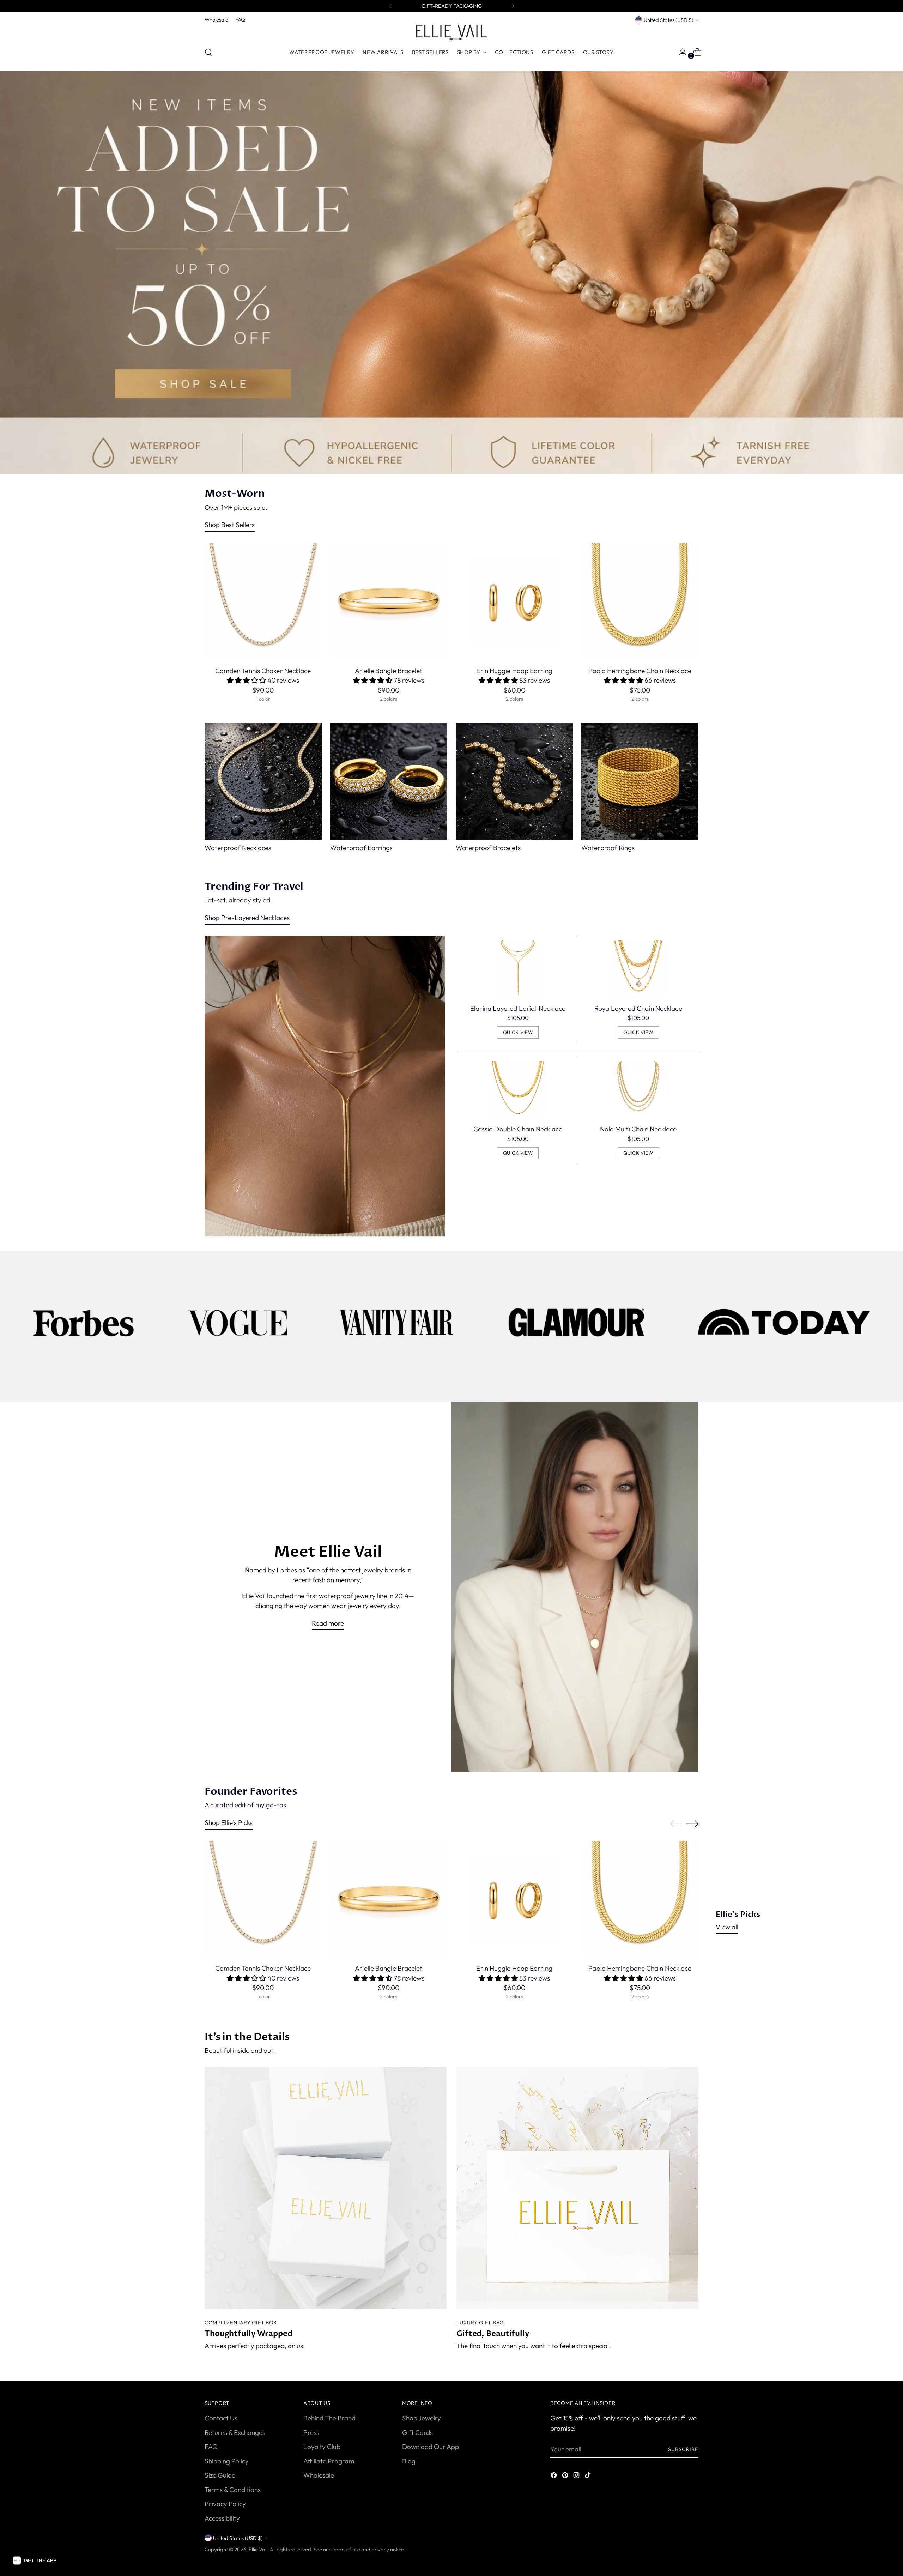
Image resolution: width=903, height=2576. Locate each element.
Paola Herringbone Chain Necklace (640, 671)
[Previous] (390, 6)
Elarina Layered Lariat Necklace (518, 1008)
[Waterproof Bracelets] (514, 781)
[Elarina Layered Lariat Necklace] (518, 969)
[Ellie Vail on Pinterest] (566, 2476)
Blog (409, 2461)
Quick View (518, 1032)
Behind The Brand (329, 2418)
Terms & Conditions (233, 2490)
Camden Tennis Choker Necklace (263, 671)
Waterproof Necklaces (238, 848)
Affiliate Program (329, 2461)
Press (311, 2432)
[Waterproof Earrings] (389, 781)
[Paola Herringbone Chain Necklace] (640, 601)
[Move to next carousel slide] (692, 1824)
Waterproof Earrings (361, 848)
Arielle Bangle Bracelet (389, 671)
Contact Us (221, 2418)
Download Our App (431, 2447)
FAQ (211, 2447)
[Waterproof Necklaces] (263, 781)
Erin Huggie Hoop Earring (514, 671)
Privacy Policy (225, 2504)
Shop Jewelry (422, 2418)
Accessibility (222, 2518)
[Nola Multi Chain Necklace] (638, 1090)
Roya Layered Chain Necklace (638, 1008)
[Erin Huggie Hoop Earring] (514, 601)
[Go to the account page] (680, 52)
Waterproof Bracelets (488, 848)
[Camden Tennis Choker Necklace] (263, 601)
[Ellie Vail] (451, 32)
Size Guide (220, 2475)
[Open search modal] (208, 52)
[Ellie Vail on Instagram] (577, 2476)
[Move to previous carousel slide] (676, 1824)
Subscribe (683, 2449)
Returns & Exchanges (235, 2432)
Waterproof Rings (608, 848)
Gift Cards (417, 2432)
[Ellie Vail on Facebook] (554, 2476)
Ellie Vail (258, 2549)
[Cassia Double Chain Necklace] (518, 1090)
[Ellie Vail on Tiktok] (588, 2476)
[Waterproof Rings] (640, 781)
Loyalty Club (322, 2447)
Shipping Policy (227, 2461)
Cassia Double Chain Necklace (518, 1129)
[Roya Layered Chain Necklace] (638, 969)
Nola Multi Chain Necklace (638, 1129)
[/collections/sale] (452, 273)
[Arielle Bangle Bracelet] (389, 601)
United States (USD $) (669, 20)
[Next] (513, 6)
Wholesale (319, 2475)
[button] (35, 2560)
